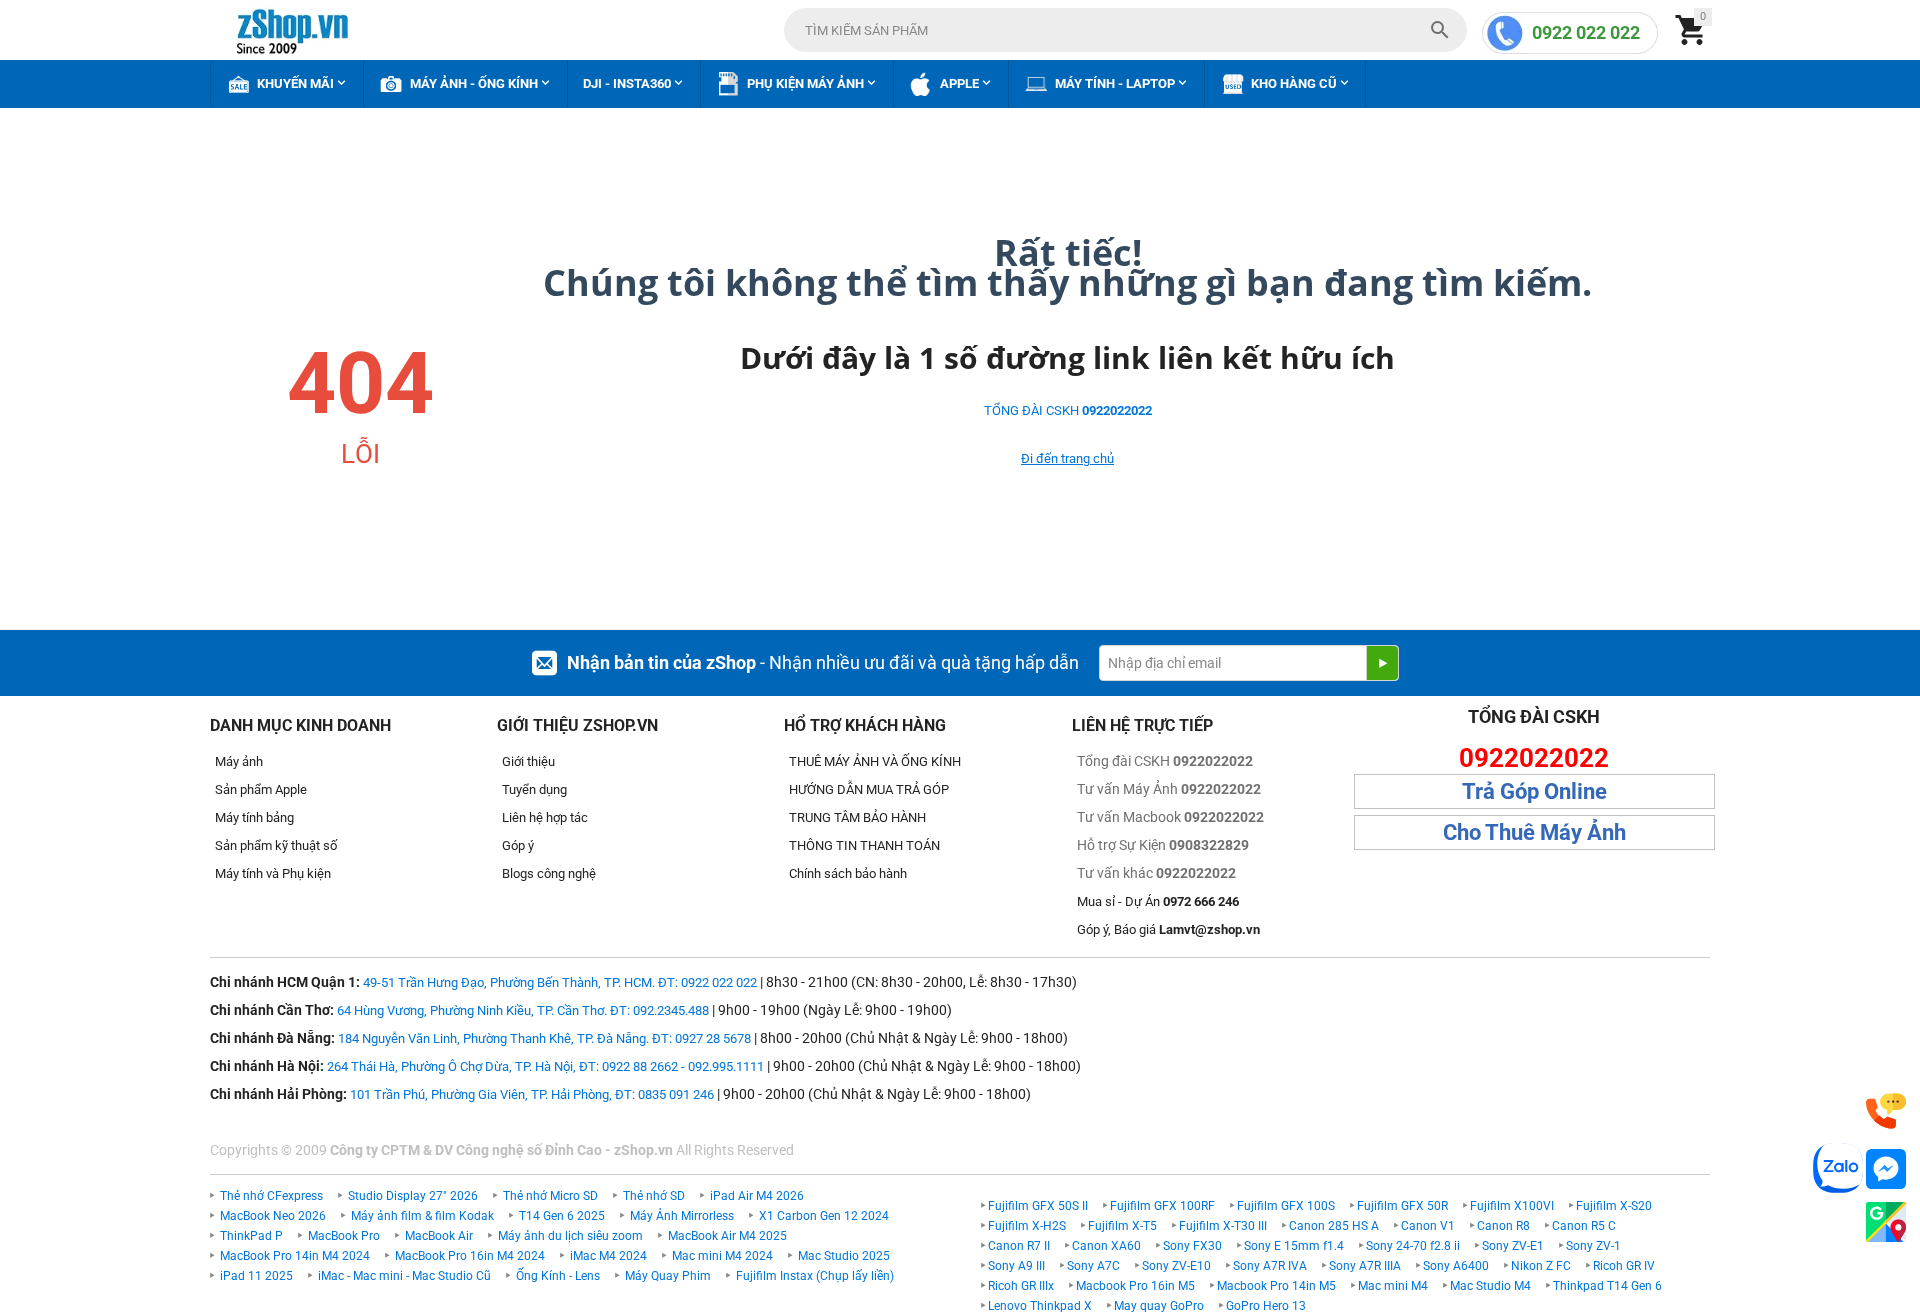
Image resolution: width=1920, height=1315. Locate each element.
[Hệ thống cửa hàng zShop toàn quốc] (1886, 1222)
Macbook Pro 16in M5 (1135, 1286)
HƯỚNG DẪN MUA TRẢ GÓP (869, 789)
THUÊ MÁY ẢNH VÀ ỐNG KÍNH (875, 761)
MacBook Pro (344, 1236)
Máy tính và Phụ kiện (273, 873)
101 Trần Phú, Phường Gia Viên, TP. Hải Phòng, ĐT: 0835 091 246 (532, 1094)
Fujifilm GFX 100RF (1162, 1206)
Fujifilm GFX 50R (1402, 1206)
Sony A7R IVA (1270, 1266)
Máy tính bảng (254, 817)
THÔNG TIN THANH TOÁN (864, 845)
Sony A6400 (1456, 1266)
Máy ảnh (239, 761)
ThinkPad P (251, 1236)
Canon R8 (1503, 1226)
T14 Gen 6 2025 (562, 1216)
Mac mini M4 (1393, 1286)
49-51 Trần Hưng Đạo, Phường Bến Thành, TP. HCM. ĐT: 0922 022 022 (560, 982)
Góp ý (518, 845)
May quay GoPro (1159, 1306)
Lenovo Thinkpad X (1040, 1306)
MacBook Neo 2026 (273, 1216)
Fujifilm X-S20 (1614, 1206)
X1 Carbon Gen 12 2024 (824, 1216)
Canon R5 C (1584, 1226)
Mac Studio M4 (1490, 1286)
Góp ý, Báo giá (1168, 929)
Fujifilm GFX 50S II (1038, 1206)
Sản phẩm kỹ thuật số (276, 845)
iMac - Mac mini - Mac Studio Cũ (404, 1276)
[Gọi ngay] (1886, 1111)
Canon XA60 (1106, 1246)
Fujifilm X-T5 (1122, 1226)
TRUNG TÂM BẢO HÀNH (857, 817)
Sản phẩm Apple (261, 789)
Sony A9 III (1016, 1266)
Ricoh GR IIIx (1021, 1286)
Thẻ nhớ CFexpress (271, 1196)
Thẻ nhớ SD (654, 1196)
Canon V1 (1428, 1226)
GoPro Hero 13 (1266, 1306)
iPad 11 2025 (256, 1276)
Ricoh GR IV (1624, 1266)
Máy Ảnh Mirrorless (682, 1216)
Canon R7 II (1019, 1246)
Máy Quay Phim (668, 1276)
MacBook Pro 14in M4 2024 (295, 1256)
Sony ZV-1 (1593, 1246)
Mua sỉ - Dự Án (1158, 901)
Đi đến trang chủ (1067, 458)
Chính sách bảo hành (848, 873)
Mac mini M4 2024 (722, 1256)
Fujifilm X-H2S (1027, 1226)
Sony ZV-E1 (1513, 1246)
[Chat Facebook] (1886, 1169)
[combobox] (1125, 30)
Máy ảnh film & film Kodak (422, 1216)
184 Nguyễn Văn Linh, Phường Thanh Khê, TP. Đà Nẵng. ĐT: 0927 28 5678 (544, 1038)
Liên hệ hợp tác (545, 817)
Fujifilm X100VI (1512, 1206)
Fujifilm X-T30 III (1223, 1226)
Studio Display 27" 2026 (413, 1196)
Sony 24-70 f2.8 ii (1413, 1246)
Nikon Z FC (1541, 1266)
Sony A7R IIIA (1365, 1266)
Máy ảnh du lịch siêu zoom (570, 1236)
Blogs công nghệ (549, 873)
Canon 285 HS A (1334, 1226)
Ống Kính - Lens (558, 1276)
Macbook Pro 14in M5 (1276, 1286)
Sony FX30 (1192, 1246)
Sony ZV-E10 (1176, 1266)
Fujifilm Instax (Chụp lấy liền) (815, 1276)
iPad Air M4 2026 (757, 1196)
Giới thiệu (528, 761)
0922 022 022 (1586, 32)
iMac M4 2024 (608, 1256)
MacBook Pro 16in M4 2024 (470, 1256)
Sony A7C (1093, 1266)
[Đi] (1382, 663)
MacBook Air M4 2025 (727, 1236)
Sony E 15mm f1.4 (1294, 1246)
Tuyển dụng (534, 789)
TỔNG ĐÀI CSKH (1068, 410)
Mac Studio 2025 (844, 1256)
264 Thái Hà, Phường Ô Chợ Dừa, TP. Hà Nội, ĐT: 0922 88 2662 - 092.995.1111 (545, 1066)
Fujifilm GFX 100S (1286, 1206)
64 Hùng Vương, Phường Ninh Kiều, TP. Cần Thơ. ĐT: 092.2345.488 (523, 1010)
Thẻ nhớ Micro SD (550, 1196)
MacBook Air (439, 1236)
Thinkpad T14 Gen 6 (1607, 1286)
